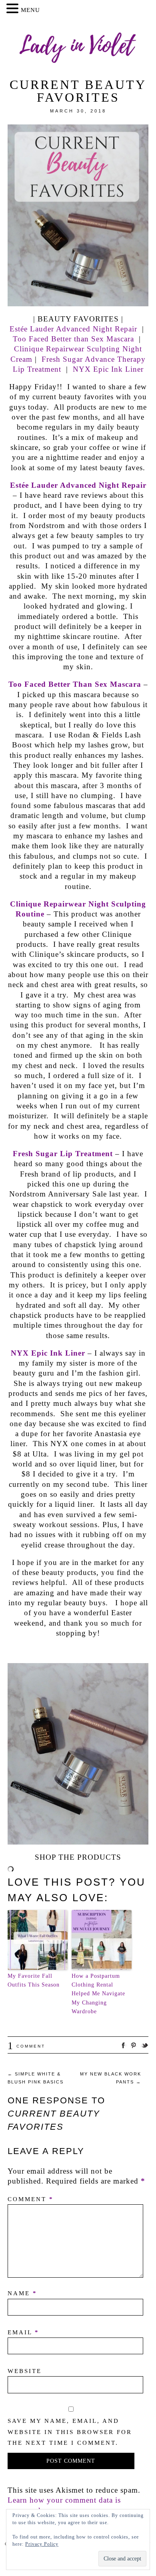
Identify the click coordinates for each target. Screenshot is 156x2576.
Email (23, 2332)
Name (22, 2293)
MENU (30, 10)
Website (25, 2371)
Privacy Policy (42, 2544)
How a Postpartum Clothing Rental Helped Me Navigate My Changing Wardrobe (98, 1994)
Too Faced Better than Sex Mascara (73, 339)
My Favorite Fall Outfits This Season (34, 1980)
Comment (26, 2046)
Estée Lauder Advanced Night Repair (75, 329)
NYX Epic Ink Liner (108, 369)
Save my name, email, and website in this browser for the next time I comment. (70, 2432)
